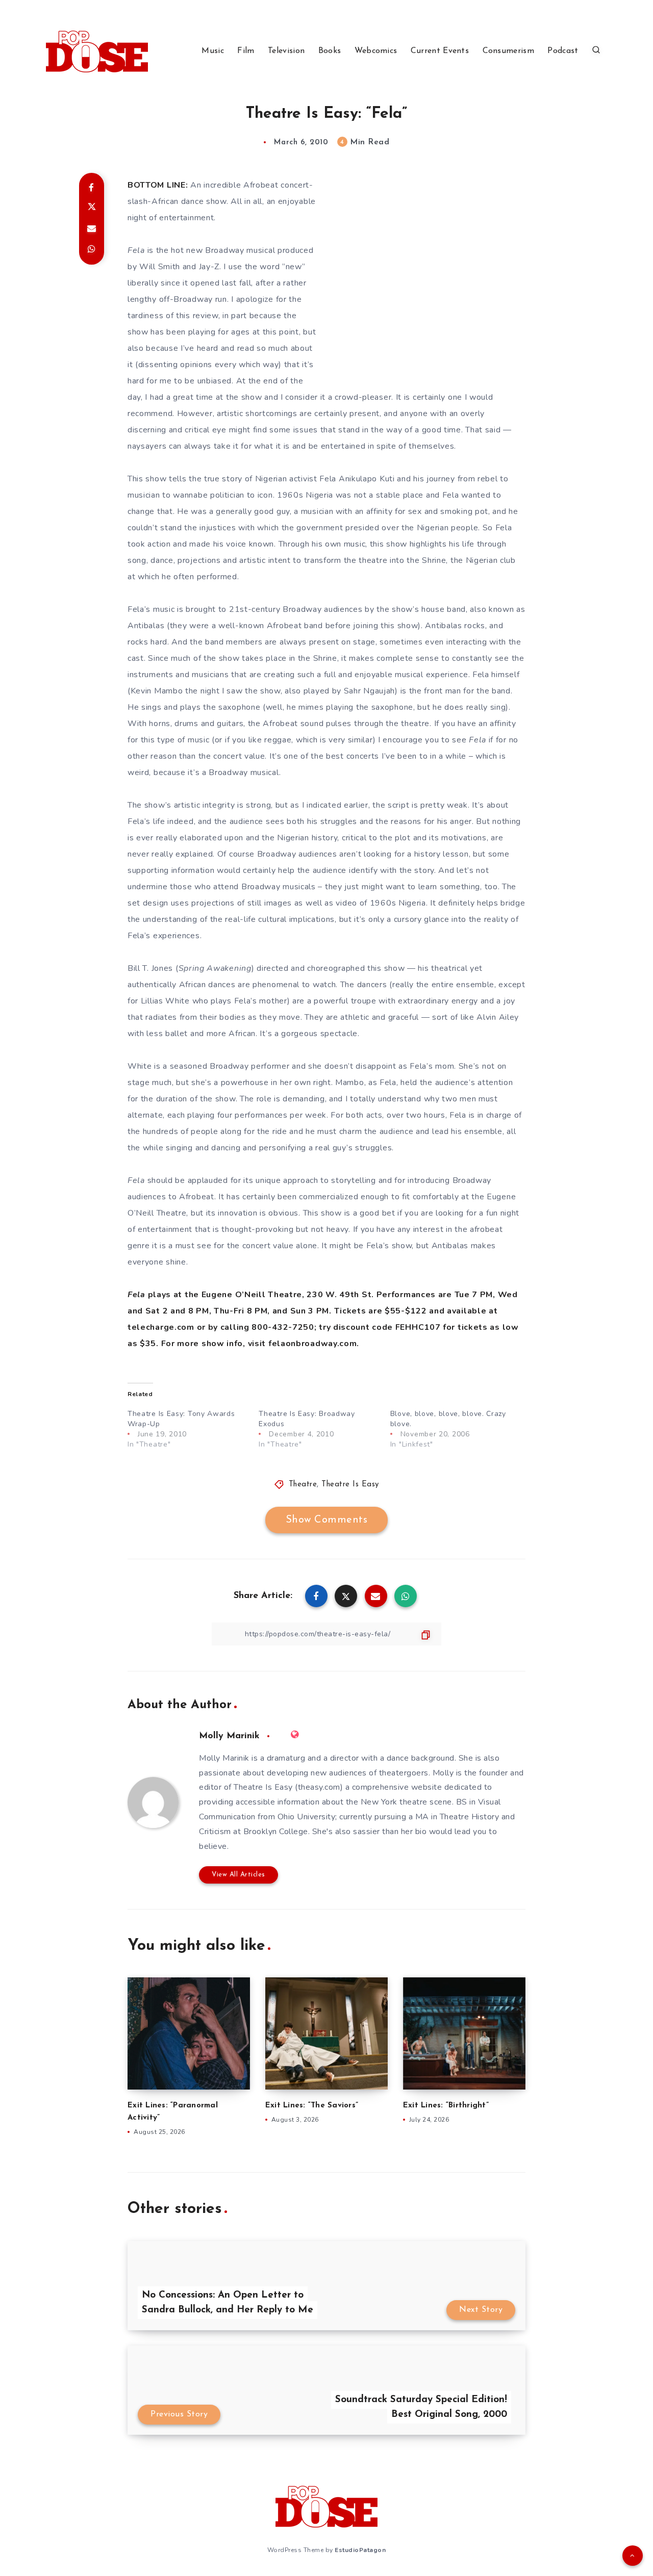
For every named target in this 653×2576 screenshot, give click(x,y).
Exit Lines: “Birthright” (446, 2106)
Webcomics (376, 51)
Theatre (303, 1485)
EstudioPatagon (360, 2550)
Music (213, 51)
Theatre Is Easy (350, 1485)
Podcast (563, 51)
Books (330, 51)
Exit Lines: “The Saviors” (312, 2106)
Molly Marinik (229, 1736)
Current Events (440, 51)
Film (246, 51)
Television (286, 51)
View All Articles (238, 1875)
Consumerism (508, 51)
